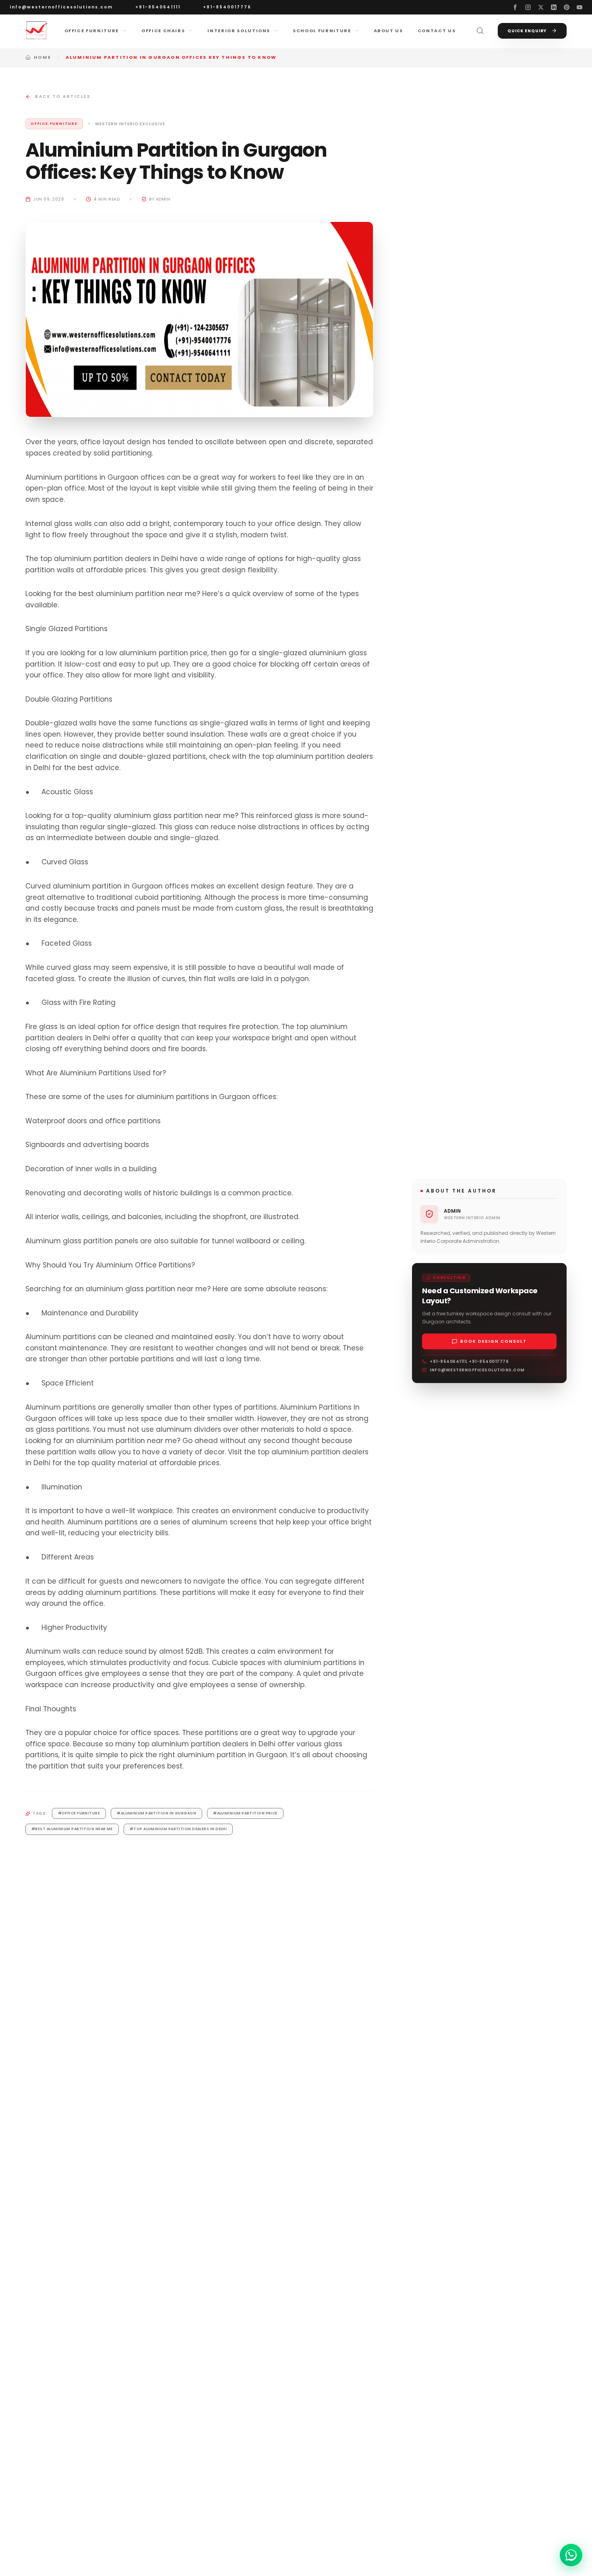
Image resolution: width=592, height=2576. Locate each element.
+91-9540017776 (227, 7)
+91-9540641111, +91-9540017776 (469, 1362)
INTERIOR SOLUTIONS (239, 31)
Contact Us (437, 31)
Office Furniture (92, 31)
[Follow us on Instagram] (528, 7)
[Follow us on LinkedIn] (554, 7)
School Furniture (322, 31)
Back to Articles (63, 96)
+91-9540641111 (158, 7)
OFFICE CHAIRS (163, 31)
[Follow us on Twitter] (541, 7)
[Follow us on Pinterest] (567, 7)
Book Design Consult (494, 1341)
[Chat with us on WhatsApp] (571, 2555)
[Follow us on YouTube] (580, 7)
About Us (388, 31)
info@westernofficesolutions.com (61, 7)
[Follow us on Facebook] (515, 7)
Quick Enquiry (527, 31)
